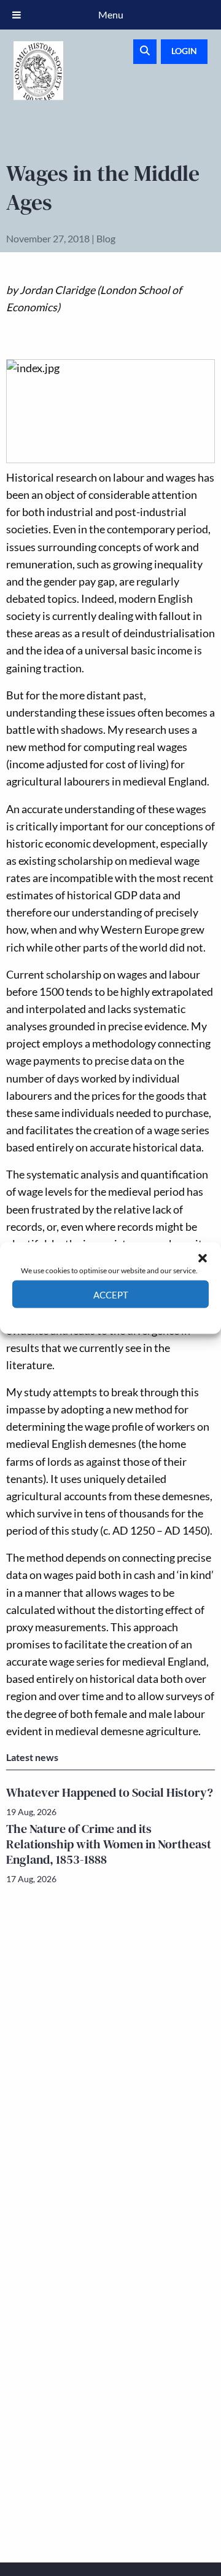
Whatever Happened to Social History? (110, 1792)
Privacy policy (132, 1317)
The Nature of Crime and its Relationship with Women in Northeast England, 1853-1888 (109, 1844)
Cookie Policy (82, 1317)
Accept (111, 1294)
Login (184, 51)
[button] (203, 1258)
